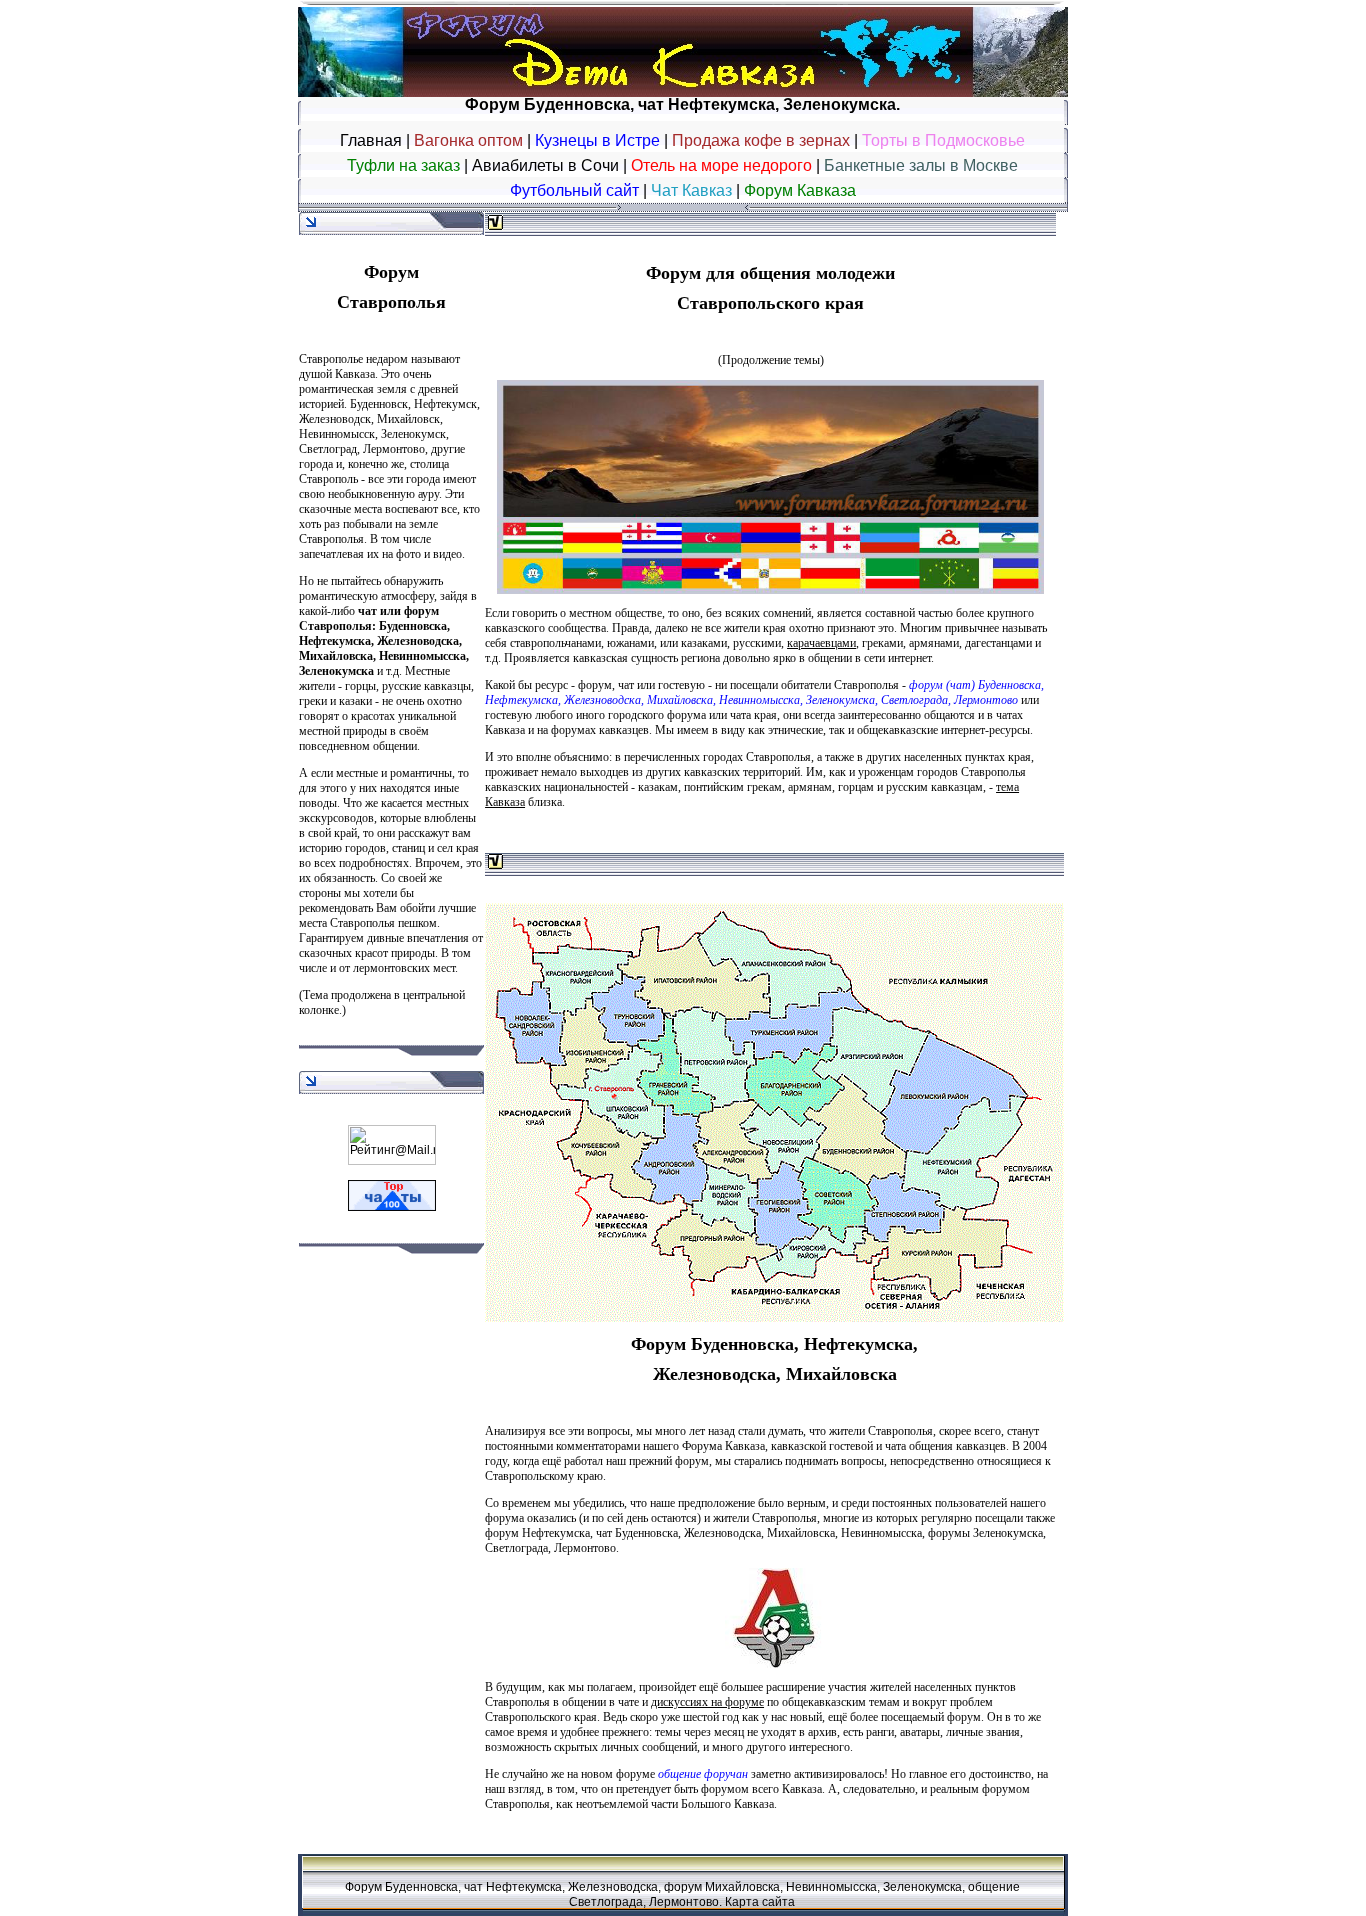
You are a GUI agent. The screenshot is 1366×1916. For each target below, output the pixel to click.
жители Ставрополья (765, 1518)
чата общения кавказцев (945, 1446)
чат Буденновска (637, 1533)
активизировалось (839, 1774)
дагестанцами (998, 643)
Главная (371, 140)
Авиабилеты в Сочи (545, 165)
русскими (757, 643)
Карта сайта (760, 1902)
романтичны (421, 773)
